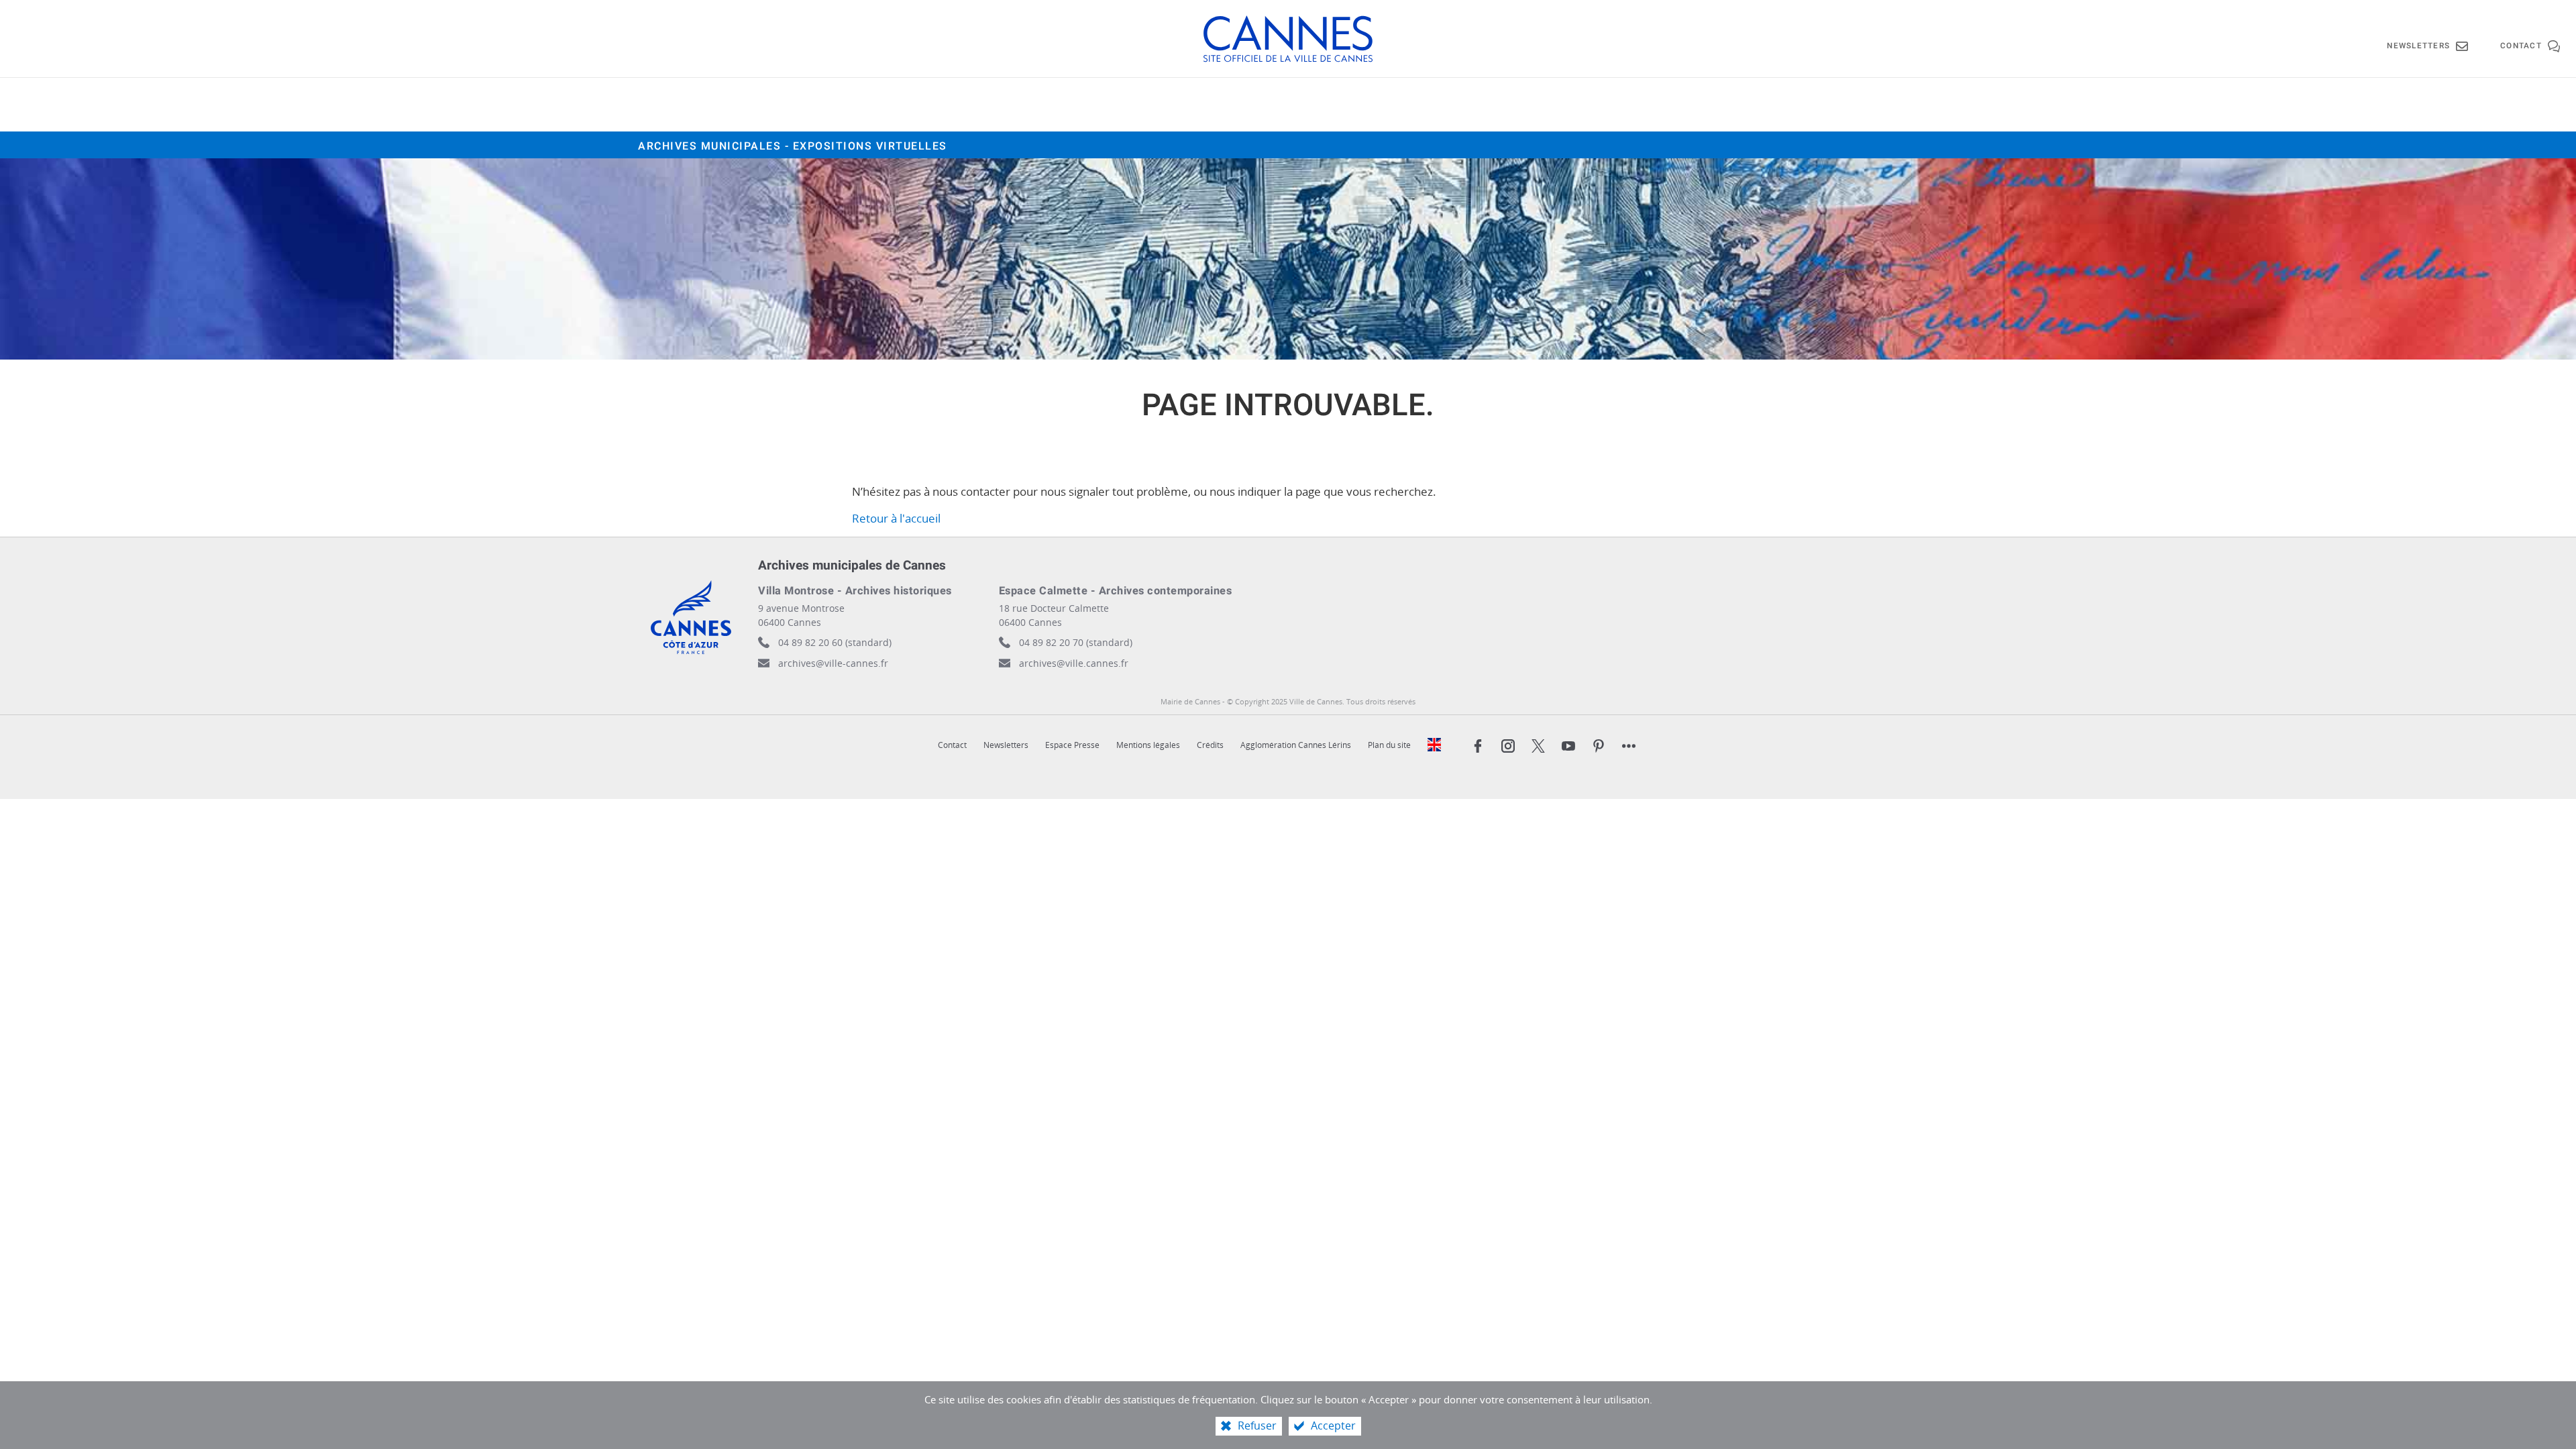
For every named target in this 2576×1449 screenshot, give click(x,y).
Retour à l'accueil (896, 518)
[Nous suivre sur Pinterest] (1599, 746)
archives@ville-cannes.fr (833, 663)
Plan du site (1389, 745)
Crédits (1210, 745)
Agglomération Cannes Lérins (1296, 745)
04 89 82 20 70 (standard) (1076, 642)
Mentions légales (1148, 745)
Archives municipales (793, 146)
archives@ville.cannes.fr (1074, 663)
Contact (952, 745)
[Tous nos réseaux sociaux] (1629, 746)
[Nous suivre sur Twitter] (1538, 746)
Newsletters (1006, 745)
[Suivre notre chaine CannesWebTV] (1568, 746)
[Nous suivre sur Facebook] (1478, 746)
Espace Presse (1072, 745)
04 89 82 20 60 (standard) (835, 642)
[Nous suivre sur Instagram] (1508, 746)
